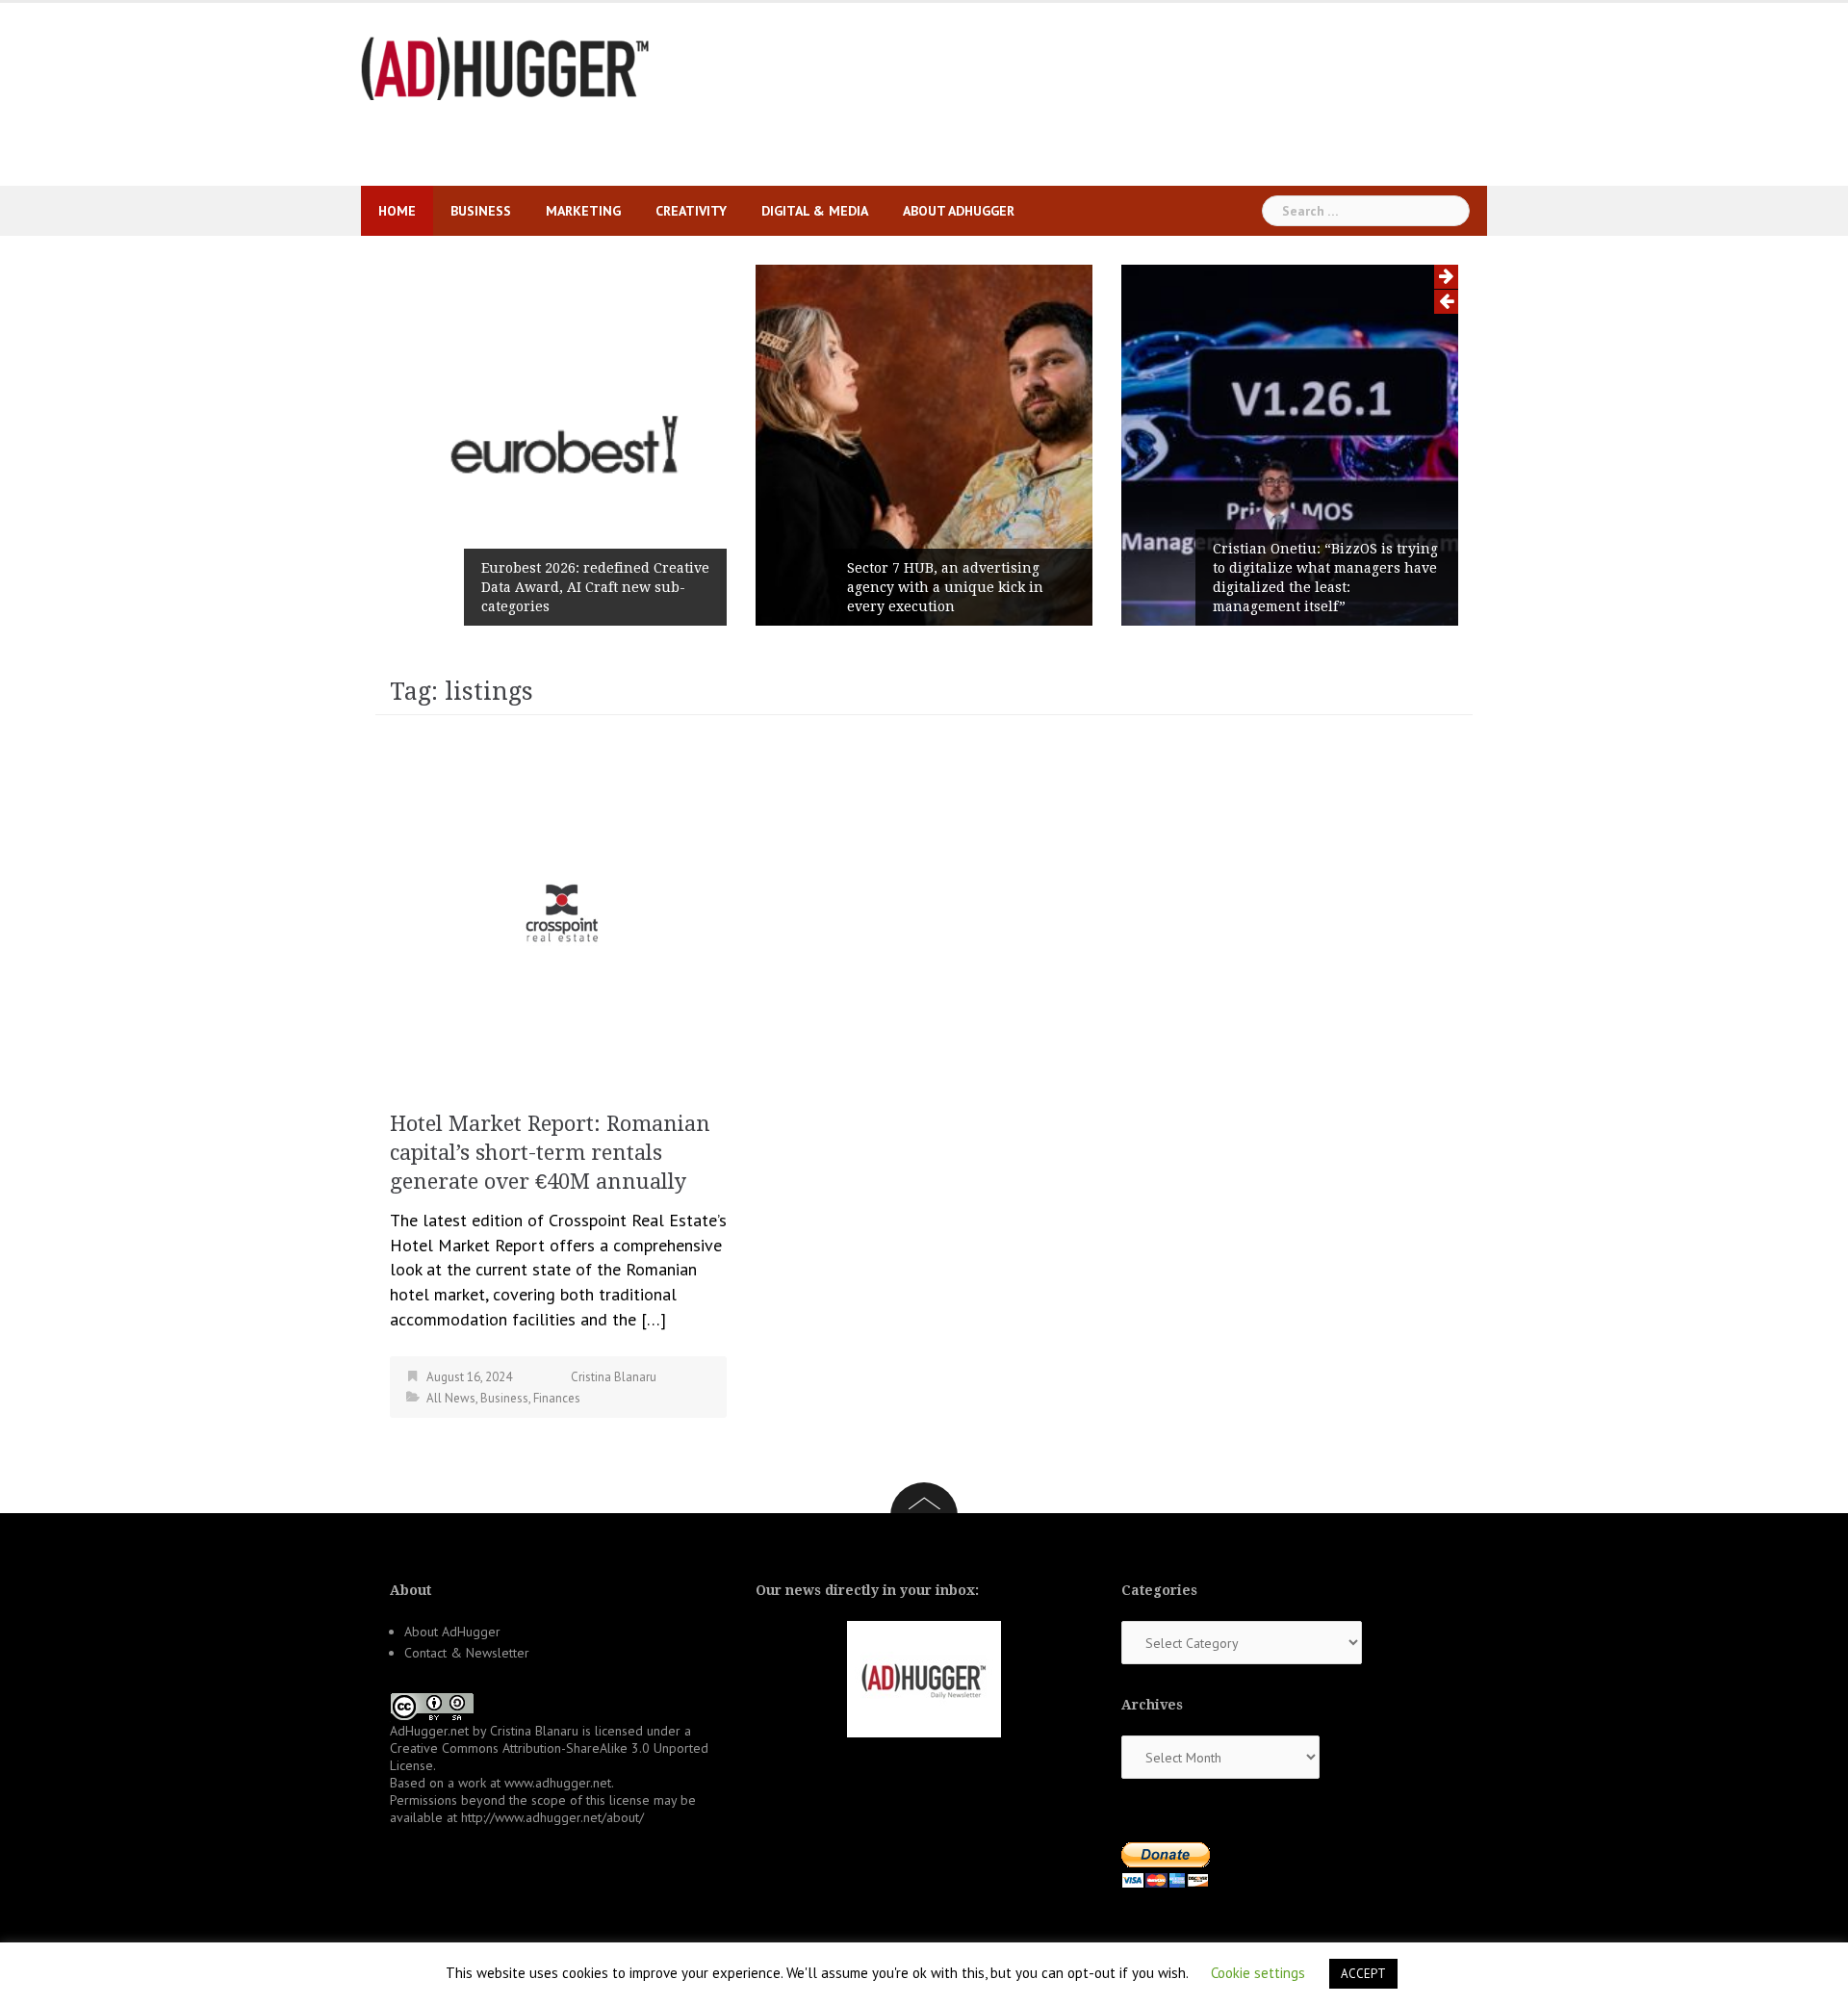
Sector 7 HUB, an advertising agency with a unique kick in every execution (945, 587)
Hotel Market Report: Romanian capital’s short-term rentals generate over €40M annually (550, 1153)
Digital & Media (815, 211)
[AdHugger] (505, 67)
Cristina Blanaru (614, 1377)
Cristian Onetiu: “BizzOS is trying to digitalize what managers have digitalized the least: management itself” (1325, 578)
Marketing (583, 211)
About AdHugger (959, 211)
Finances (557, 1398)
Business (481, 211)
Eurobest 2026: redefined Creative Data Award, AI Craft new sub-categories (595, 587)
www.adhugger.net (558, 1783)
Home (397, 211)
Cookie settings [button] (1258, 1973)
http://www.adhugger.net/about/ (552, 1817)
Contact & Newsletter (467, 1653)
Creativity (691, 211)
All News (451, 1398)
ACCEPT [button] (1363, 1974)
